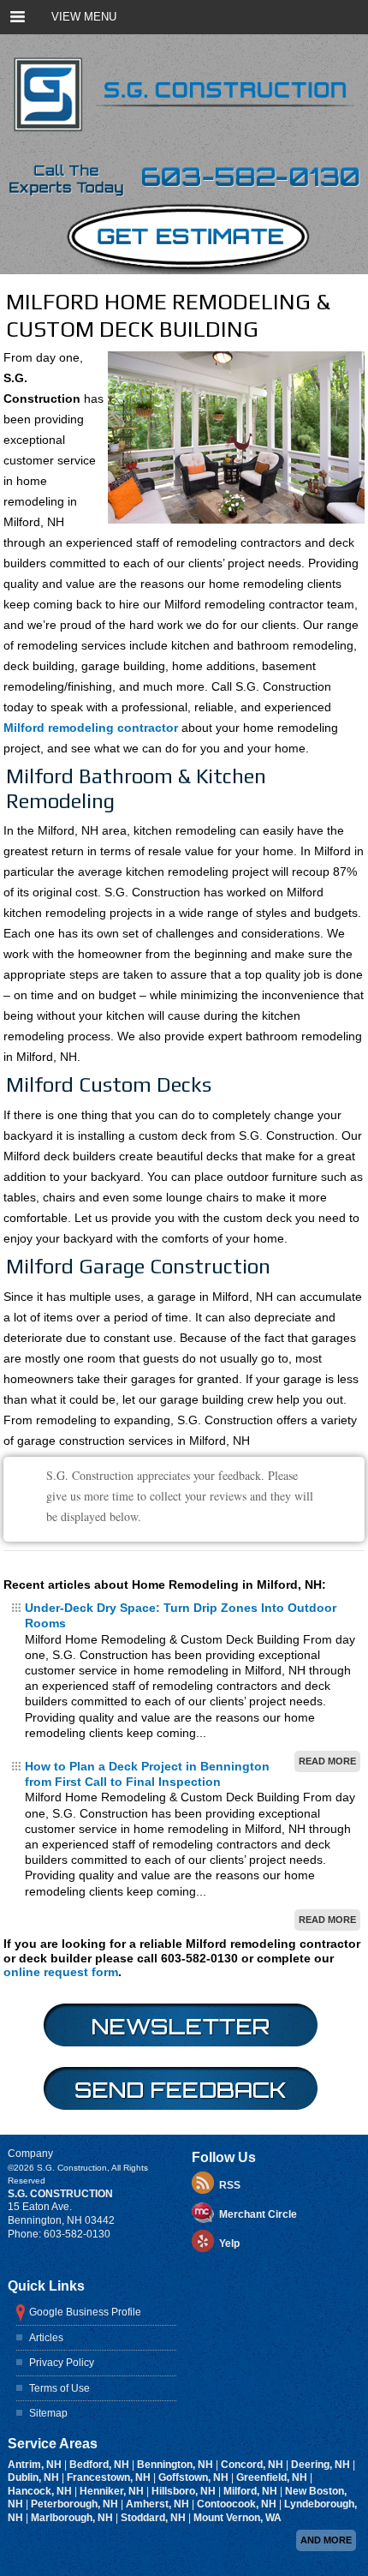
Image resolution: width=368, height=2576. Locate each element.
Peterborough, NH (76, 2504)
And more (326, 2540)
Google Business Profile (85, 2312)
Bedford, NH (101, 2465)
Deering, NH (322, 2465)
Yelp (229, 2244)
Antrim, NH (36, 2465)
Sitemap (48, 2413)
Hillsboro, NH (185, 2491)
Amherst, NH (159, 2504)
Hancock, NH (41, 2491)
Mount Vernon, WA (237, 2518)
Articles (46, 2338)
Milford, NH (252, 2491)
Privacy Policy (62, 2363)
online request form (61, 1972)
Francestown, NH (110, 2477)
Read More (327, 1761)
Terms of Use (59, 2388)
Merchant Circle (258, 2214)
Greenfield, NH (273, 2477)
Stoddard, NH (154, 2518)
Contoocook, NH (238, 2504)
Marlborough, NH (73, 2518)
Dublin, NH (35, 2477)
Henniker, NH (113, 2491)
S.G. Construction (60, 2194)
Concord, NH (253, 2465)
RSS (230, 2185)
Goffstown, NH (195, 2477)
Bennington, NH (176, 2465)
